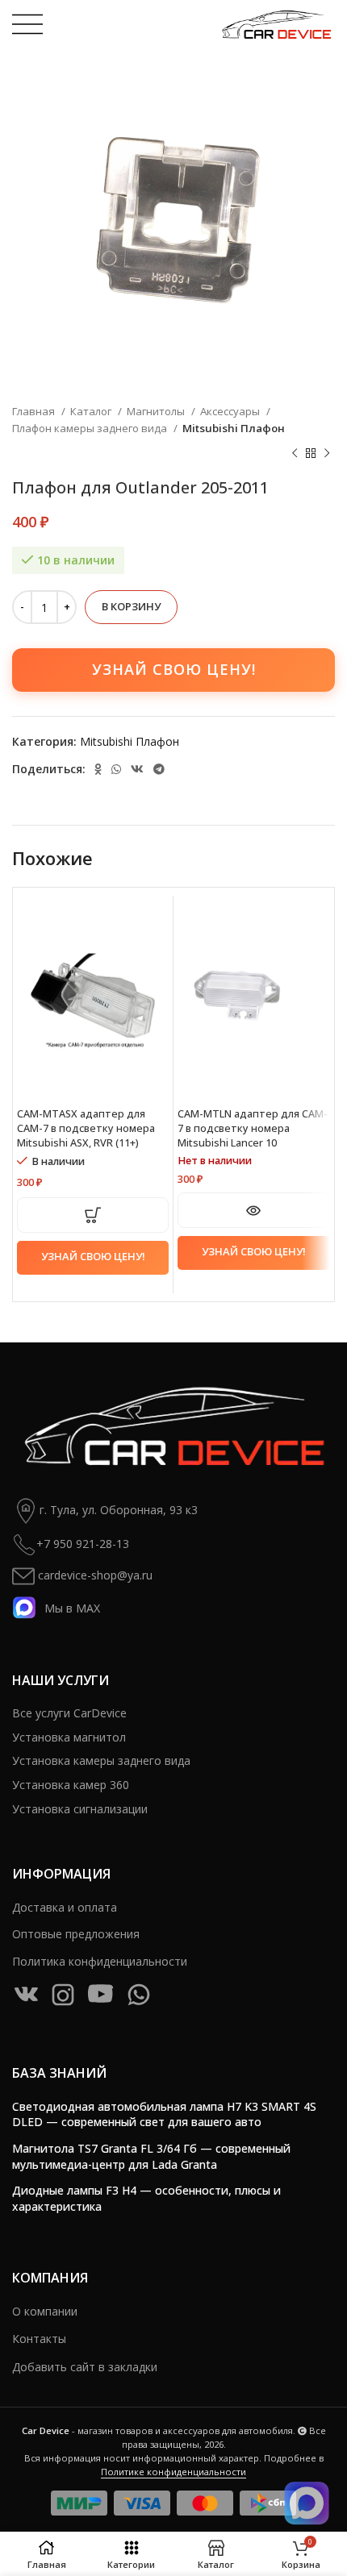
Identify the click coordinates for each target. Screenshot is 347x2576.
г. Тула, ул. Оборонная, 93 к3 (119, 1510)
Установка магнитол (69, 1737)
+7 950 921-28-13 (83, 1544)
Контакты (39, 2339)
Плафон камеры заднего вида (91, 428)
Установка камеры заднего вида (101, 1760)
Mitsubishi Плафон (234, 428)
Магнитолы (157, 411)
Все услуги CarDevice (69, 1713)
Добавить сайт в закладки (85, 2367)
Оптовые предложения (76, 1934)
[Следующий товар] (327, 454)
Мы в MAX (72, 1608)
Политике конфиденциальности (173, 2472)
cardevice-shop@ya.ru (94, 1575)
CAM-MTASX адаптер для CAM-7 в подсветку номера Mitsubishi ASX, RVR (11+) (86, 1128)
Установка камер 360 (71, 1785)
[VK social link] (137, 769)
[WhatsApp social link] (116, 769)
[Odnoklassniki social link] (98, 769)
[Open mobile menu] (27, 24)
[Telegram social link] (159, 769)
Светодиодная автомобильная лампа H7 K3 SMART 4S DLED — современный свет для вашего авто (164, 2114)
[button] (93, 1215)
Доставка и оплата (65, 1907)
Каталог (92, 411)
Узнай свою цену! (174, 669)
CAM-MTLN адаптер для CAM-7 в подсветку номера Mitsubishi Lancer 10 (253, 1128)
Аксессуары (231, 411)
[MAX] (307, 2503)
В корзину (131, 606)
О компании (45, 2311)
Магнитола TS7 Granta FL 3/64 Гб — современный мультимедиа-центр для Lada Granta (151, 2156)
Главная (35, 411)
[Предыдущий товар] (295, 454)
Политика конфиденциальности (100, 1961)
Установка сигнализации (80, 1809)
